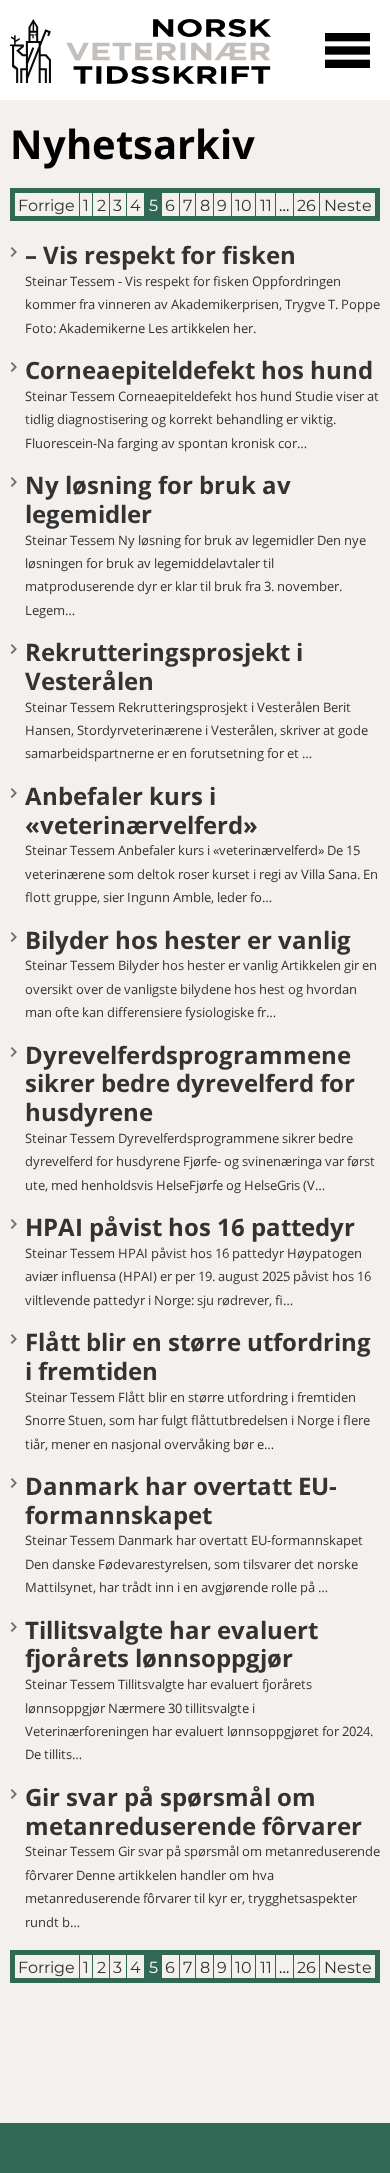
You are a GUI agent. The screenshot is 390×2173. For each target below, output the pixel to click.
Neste (348, 205)
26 (306, 205)
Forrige (46, 205)
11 (266, 205)
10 (243, 205)
